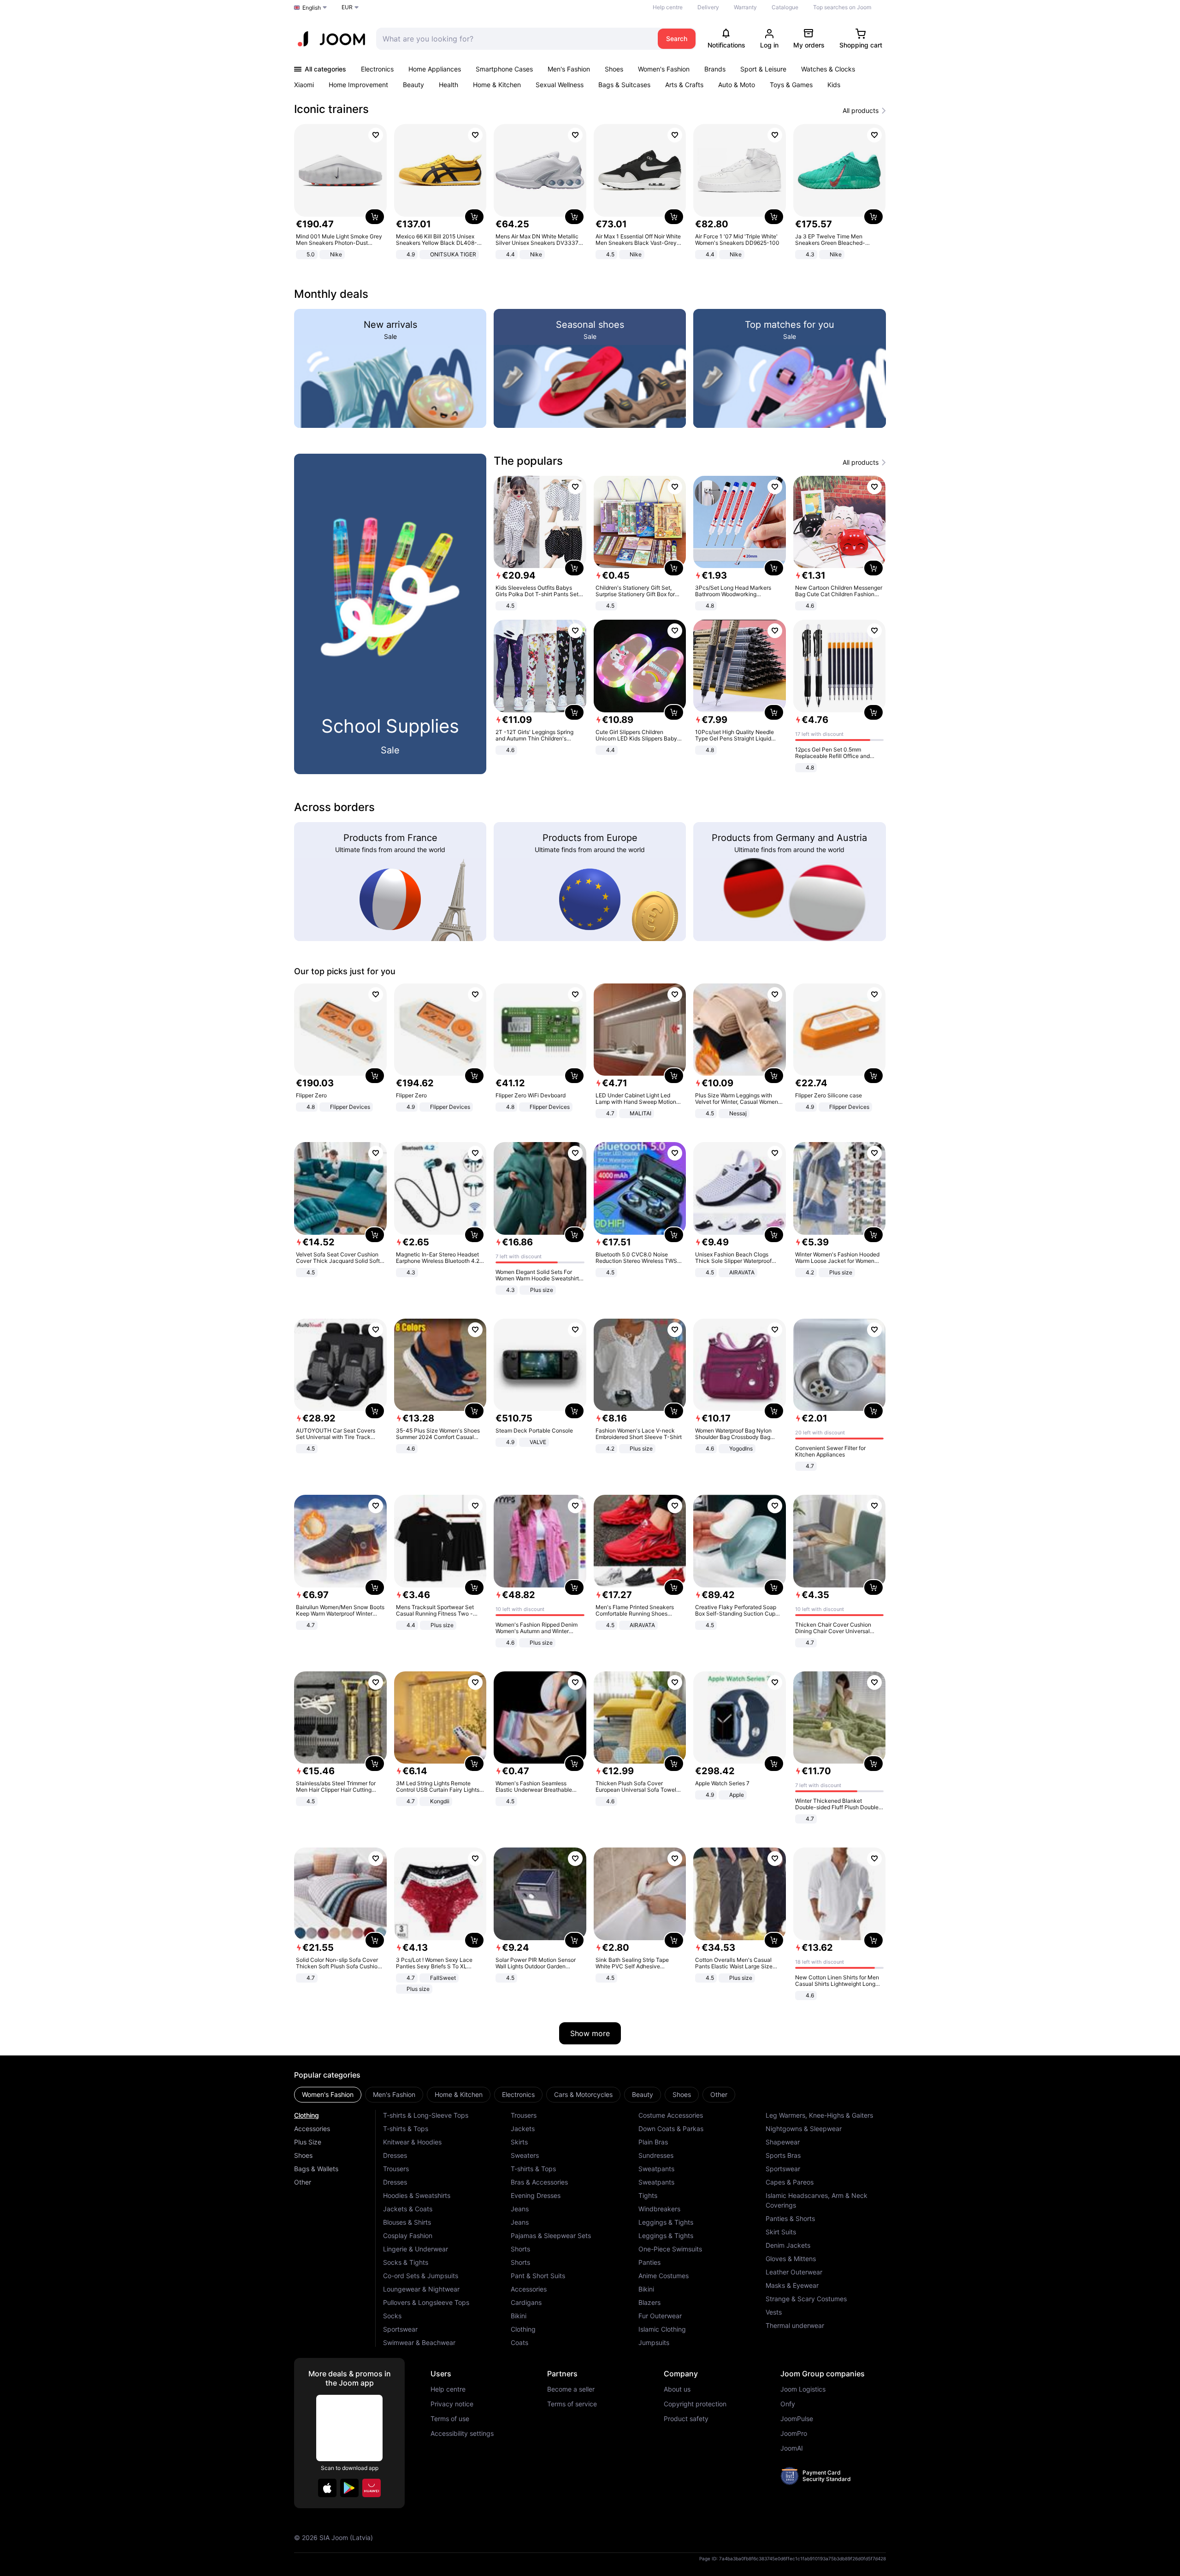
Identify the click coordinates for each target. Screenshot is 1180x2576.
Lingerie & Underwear (416, 2249)
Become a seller (571, 2389)
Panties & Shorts (790, 2218)
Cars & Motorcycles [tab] (583, 2094)
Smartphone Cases (504, 69)
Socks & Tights (406, 2262)
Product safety (686, 2419)
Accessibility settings (462, 2434)
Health (448, 85)
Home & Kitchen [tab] (459, 2094)
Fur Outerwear (660, 2316)
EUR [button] (347, 7)
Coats (519, 2342)
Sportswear (400, 2329)
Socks (392, 2316)
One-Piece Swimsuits (670, 2249)
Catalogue (785, 7)
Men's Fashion (569, 69)
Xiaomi (304, 85)
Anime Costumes (664, 2276)
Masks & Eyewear (792, 2285)
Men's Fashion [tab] (394, 2094)
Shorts (520, 2249)
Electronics (377, 69)
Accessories (312, 2129)
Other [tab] (719, 2094)
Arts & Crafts (684, 85)
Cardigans (526, 2302)
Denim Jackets (788, 2245)
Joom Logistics (803, 2389)
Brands (715, 69)
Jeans (520, 2209)
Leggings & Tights (666, 2222)
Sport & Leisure (763, 69)
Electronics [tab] (518, 2094)
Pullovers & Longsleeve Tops (426, 2302)
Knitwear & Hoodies (412, 2142)
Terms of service (572, 2404)
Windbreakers (659, 2209)
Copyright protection (695, 2404)
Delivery (708, 7)
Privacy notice (452, 2404)
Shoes (614, 69)
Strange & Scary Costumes (806, 2299)
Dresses (395, 2155)
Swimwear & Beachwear (419, 2342)
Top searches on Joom (842, 7)
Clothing (307, 2115)
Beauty (413, 85)
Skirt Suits (781, 2232)
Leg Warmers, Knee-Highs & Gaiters (819, 2115)
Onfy (788, 2404)
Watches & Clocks (828, 69)
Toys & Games (791, 85)
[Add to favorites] (376, 135)
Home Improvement (358, 85)
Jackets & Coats (408, 2209)
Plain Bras (653, 2142)
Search (677, 38)
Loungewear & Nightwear (421, 2289)
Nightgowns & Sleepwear (804, 2129)
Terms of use (450, 2419)
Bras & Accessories (539, 2182)
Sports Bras (783, 2155)
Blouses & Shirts (407, 2222)
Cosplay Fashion (408, 2235)
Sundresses (656, 2155)
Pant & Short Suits (538, 2276)
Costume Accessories (671, 2115)
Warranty (745, 7)
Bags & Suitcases (624, 85)
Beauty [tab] (643, 2094)
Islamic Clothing (662, 2329)
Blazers (649, 2302)
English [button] (312, 8)
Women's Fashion (664, 69)
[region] (590, 192)
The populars (528, 461)
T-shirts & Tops (406, 2129)
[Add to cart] (375, 217)
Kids (834, 85)
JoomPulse (797, 2419)
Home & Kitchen (497, 85)
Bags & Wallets (316, 2169)
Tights (648, 2195)
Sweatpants (656, 2169)
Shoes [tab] (682, 2094)
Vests (774, 2312)
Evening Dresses (536, 2195)
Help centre (668, 7)
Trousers (396, 2169)
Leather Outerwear (794, 2272)
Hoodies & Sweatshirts (417, 2195)
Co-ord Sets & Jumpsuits (421, 2276)
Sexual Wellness (560, 85)
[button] (327, 2488)
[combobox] (515, 39)
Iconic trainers (331, 109)
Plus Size (308, 2142)
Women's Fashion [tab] (328, 2094)
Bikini (519, 2316)
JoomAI (792, 2448)
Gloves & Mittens (791, 2259)
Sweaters (525, 2155)
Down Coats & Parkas (671, 2129)
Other (303, 2182)
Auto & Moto (737, 85)
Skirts (519, 2142)
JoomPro (794, 2434)
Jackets (523, 2129)
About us (677, 2389)
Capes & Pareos (790, 2182)
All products (861, 111)
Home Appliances (435, 69)
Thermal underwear (795, 2325)
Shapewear (783, 2142)
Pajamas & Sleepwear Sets (551, 2235)
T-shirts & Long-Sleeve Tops (426, 2115)
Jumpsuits (654, 2342)
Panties (649, 2262)
